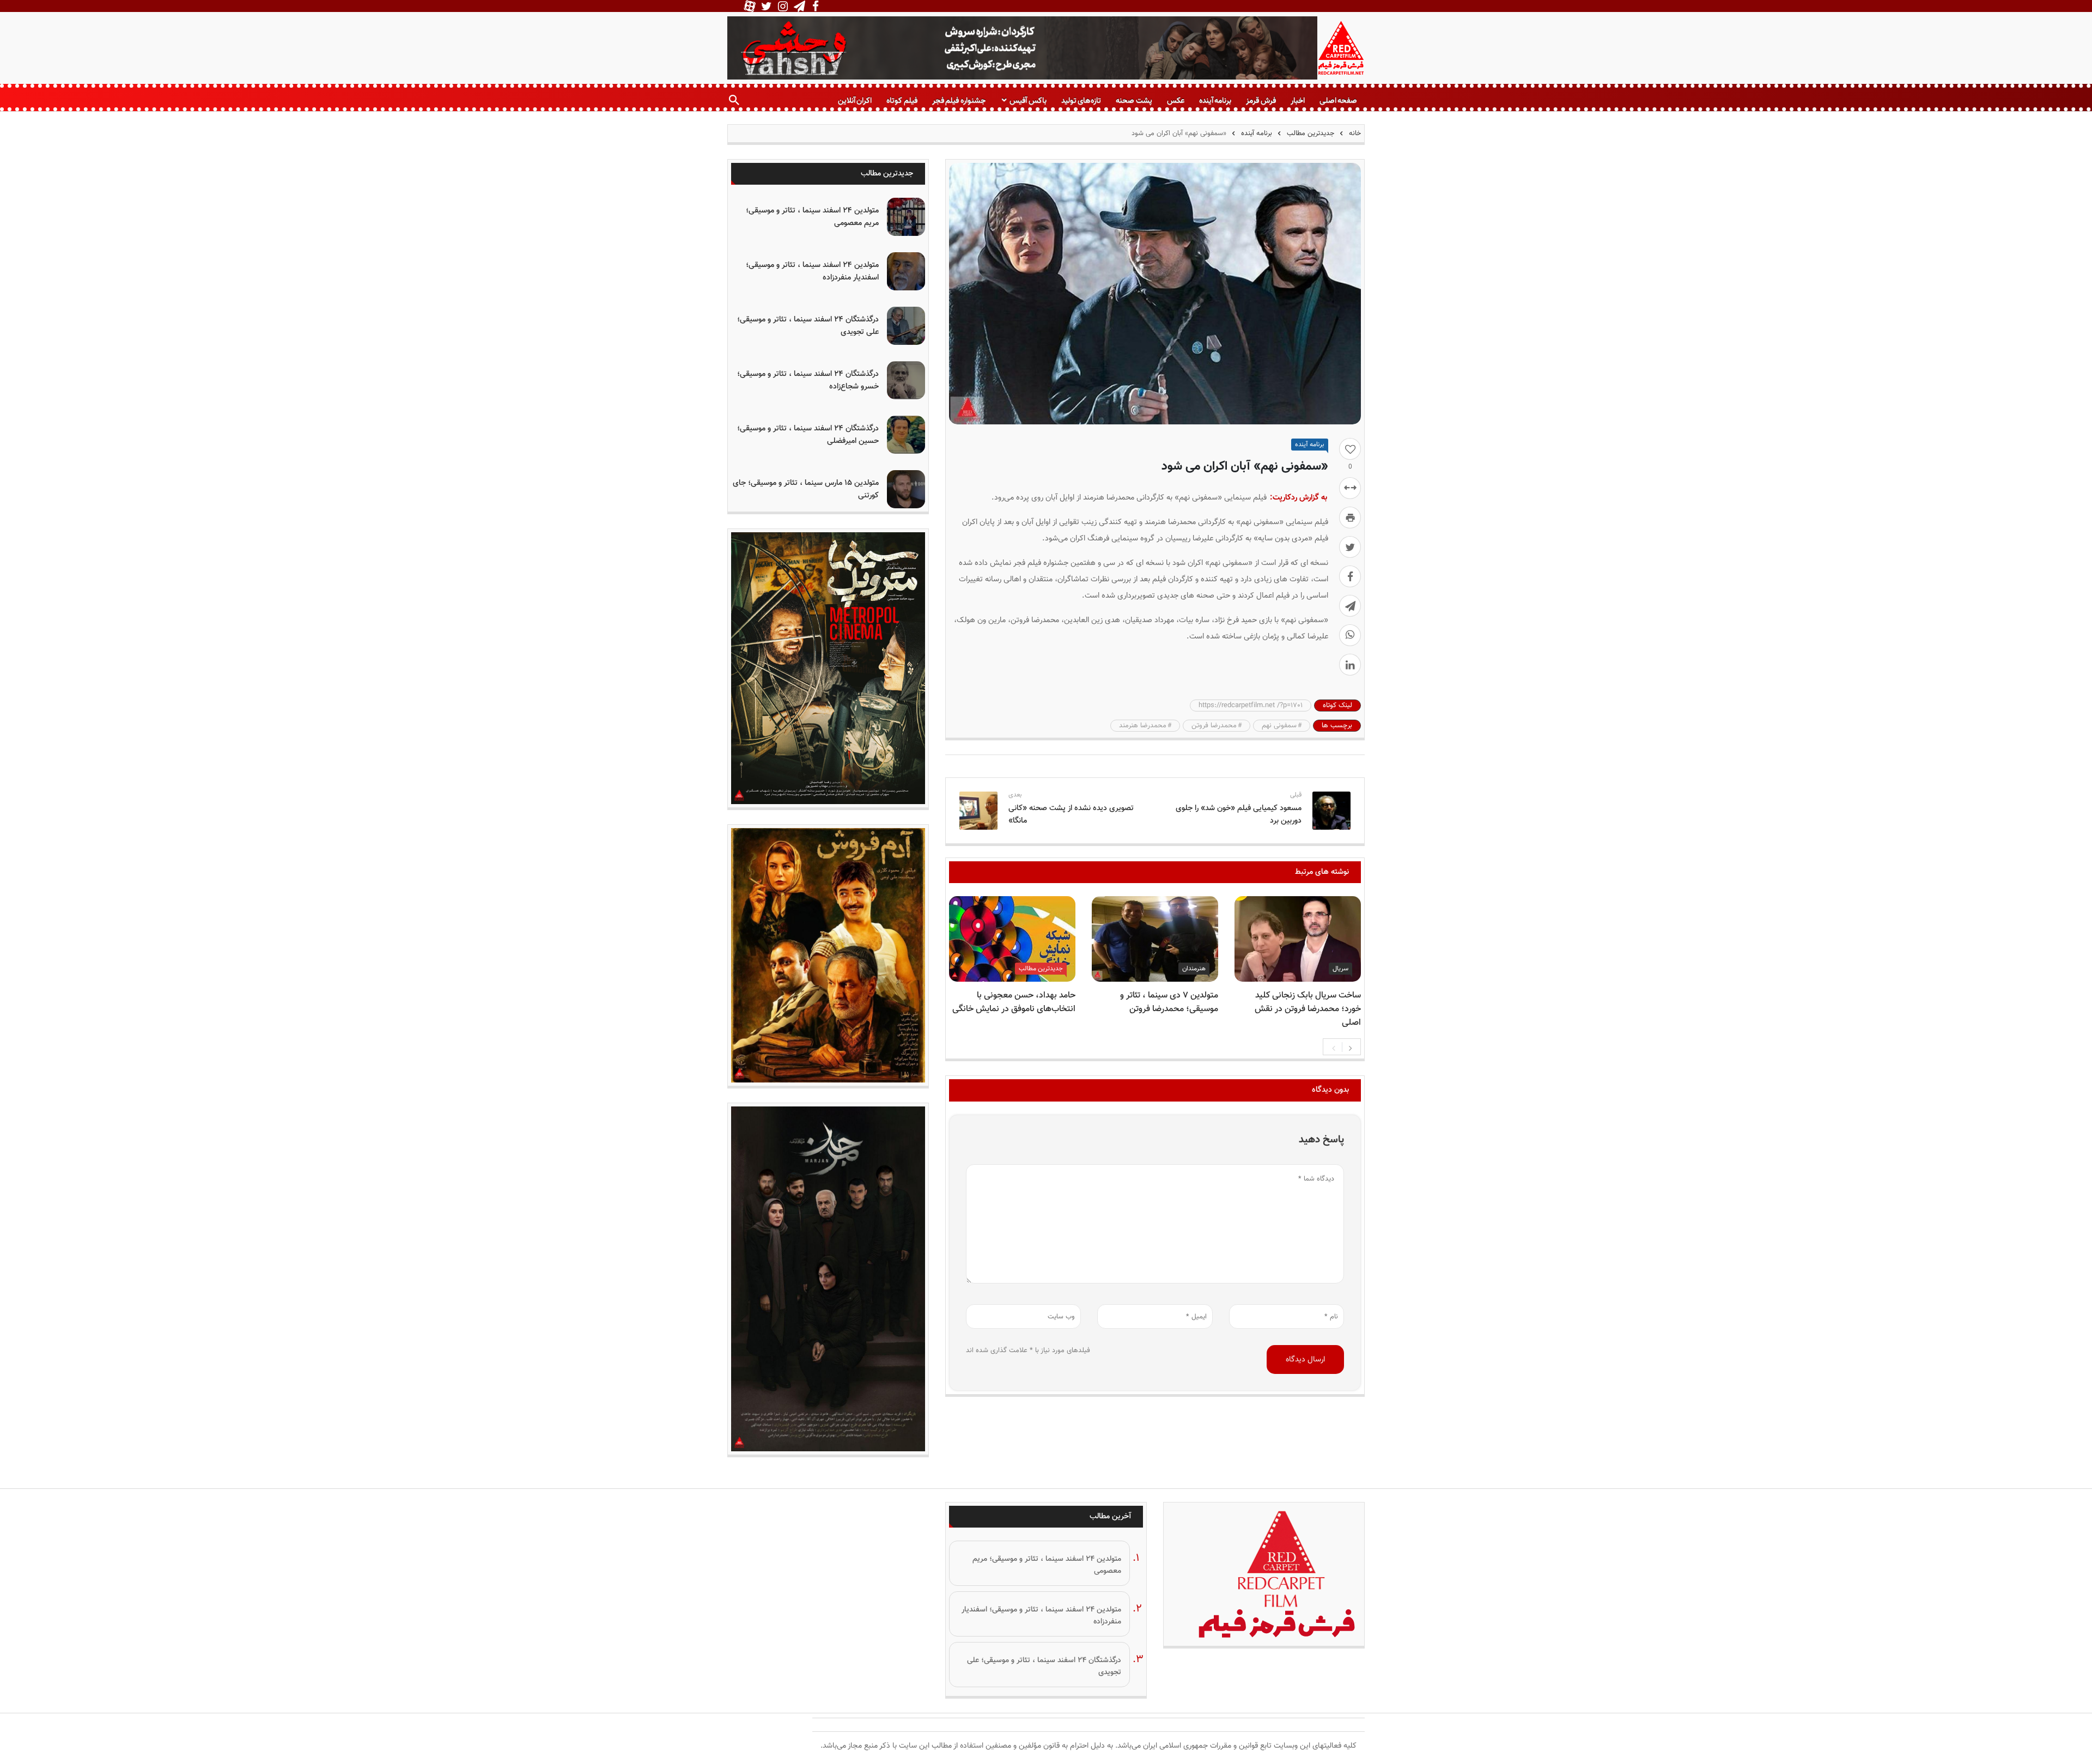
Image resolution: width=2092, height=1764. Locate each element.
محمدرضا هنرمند (1143, 726)
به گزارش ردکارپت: (1299, 498)
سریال (1340, 969)
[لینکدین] (1350, 665)
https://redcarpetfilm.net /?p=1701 (1251, 705)
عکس (1176, 101)
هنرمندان (1194, 969)
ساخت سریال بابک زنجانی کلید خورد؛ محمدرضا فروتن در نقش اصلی (1308, 1009)
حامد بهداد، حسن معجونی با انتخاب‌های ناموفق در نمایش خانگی (1014, 1002)
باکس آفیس (1028, 101)
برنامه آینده (1215, 101)
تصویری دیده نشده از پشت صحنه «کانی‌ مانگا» (1071, 814)
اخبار (1298, 101)
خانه (1354, 133)
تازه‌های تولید (1081, 101)
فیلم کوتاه (902, 101)
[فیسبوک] (1350, 576)
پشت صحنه (1134, 101)
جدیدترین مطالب (1310, 133)
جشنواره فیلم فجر (959, 101)
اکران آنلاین (855, 101)
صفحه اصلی (1338, 101)
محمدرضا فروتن (1214, 726)
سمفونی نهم (1279, 726)
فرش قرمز (1261, 101)
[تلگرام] (1350, 606)
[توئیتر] (1350, 547)
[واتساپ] (1350, 635)
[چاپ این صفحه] (1350, 518)
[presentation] (1334, 1047)
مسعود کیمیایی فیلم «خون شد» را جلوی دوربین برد (1239, 814)
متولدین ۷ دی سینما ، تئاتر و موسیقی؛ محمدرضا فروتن (1169, 1002)
